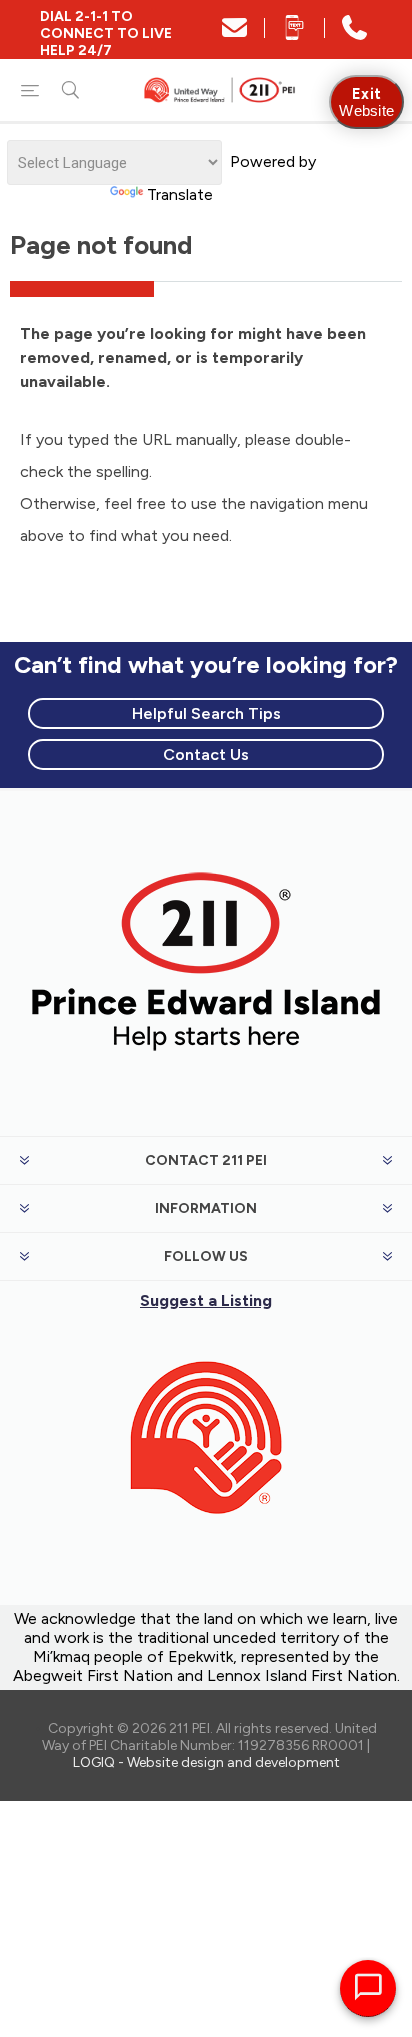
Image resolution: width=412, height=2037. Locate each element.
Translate (180, 194)
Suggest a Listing (206, 1300)
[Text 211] (294, 34)
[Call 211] (354, 34)
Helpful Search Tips (206, 713)
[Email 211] (234, 34)
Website (366, 102)
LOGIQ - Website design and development (206, 1762)
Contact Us (206, 754)
